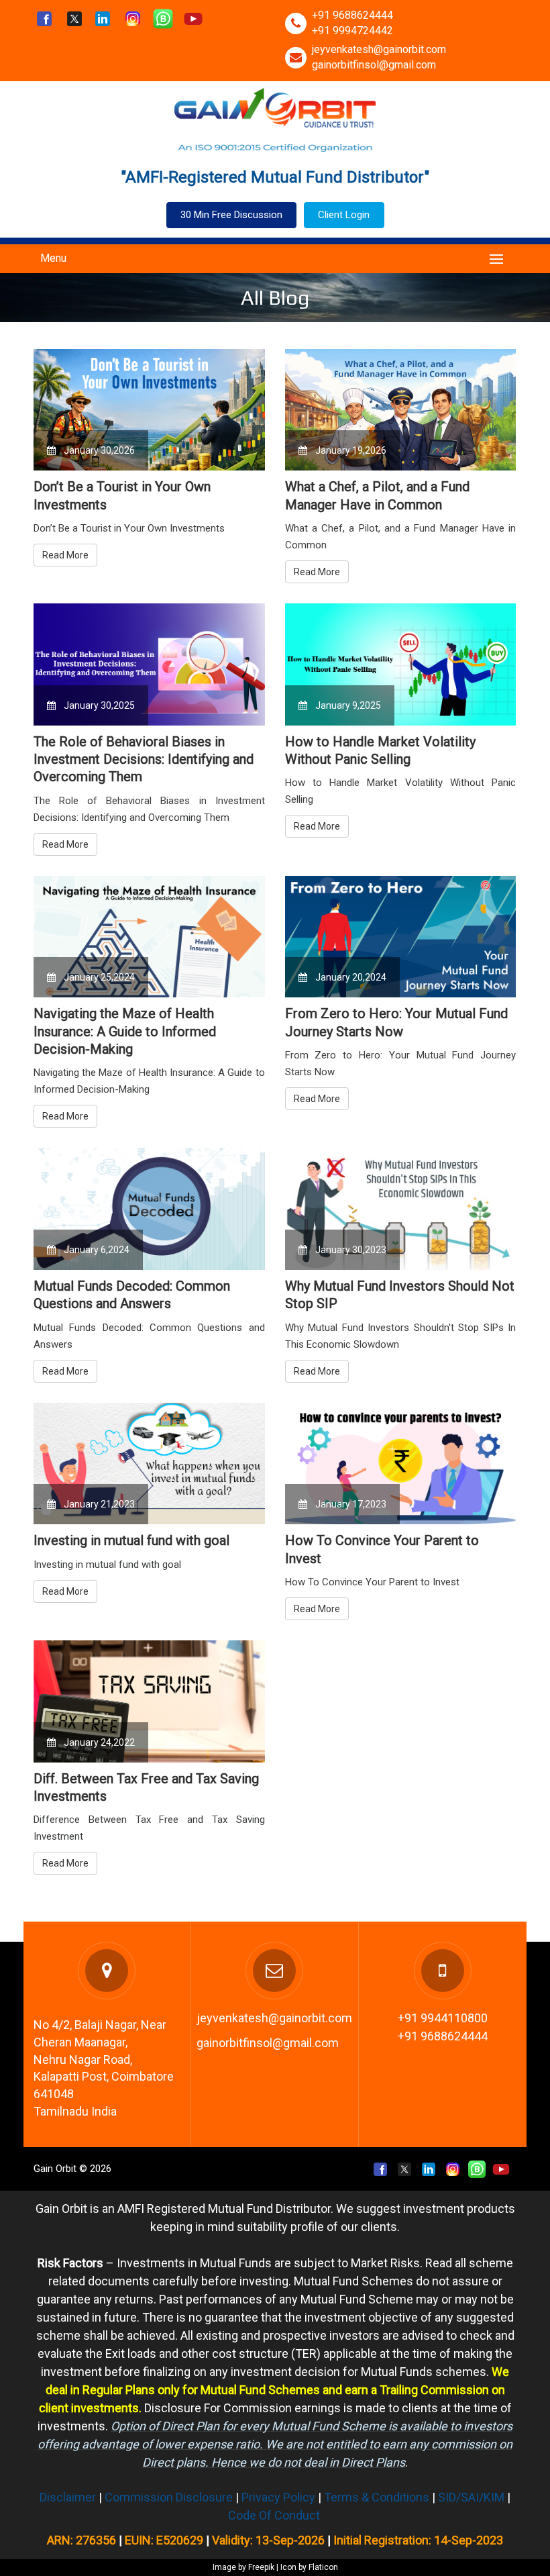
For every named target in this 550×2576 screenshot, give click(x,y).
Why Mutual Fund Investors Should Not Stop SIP (400, 1295)
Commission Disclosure (169, 2497)
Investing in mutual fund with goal (131, 1540)
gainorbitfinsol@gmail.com (374, 65)
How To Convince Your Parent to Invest (382, 1549)
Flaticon (323, 2567)
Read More (65, 555)
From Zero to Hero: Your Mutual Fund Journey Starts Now (396, 1022)
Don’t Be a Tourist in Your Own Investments (122, 495)
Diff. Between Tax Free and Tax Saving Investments (146, 1787)
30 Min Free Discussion (231, 215)
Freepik (261, 2567)
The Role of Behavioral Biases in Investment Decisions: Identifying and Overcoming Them (144, 759)
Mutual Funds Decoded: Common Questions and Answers (132, 1295)
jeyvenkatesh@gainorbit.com (379, 49)
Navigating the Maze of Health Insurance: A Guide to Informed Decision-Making (125, 1031)
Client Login (344, 215)
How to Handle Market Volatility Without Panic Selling (380, 750)
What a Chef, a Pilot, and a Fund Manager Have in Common (377, 495)
